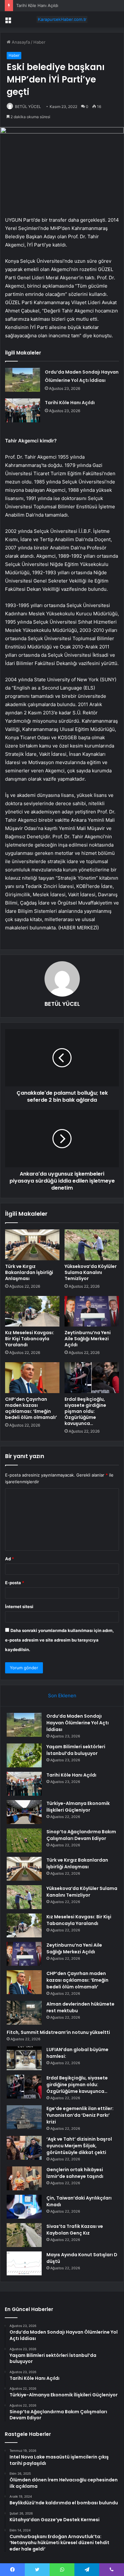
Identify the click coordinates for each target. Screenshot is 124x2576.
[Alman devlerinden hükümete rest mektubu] (24, 2013)
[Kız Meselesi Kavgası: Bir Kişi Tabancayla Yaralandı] (32, 1311)
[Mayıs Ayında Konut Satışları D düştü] (24, 2263)
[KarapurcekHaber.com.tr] (62, 19)
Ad (10, 1559)
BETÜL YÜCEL (28, 107)
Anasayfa (20, 42)
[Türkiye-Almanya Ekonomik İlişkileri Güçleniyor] (24, 1812)
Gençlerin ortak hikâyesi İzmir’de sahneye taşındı (75, 2173)
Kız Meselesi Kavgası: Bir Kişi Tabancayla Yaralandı (30, 1339)
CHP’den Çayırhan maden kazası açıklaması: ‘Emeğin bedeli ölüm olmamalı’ (31, 1408)
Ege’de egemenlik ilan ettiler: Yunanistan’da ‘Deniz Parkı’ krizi (80, 2115)
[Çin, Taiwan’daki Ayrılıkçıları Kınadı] (24, 2207)
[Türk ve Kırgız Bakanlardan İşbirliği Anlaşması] (32, 1245)
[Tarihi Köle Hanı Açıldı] (23, 410)
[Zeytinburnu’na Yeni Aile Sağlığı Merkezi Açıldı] (92, 1311)
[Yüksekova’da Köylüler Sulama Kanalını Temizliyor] (92, 1245)
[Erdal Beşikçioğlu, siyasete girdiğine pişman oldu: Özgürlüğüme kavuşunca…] (92, 1377)
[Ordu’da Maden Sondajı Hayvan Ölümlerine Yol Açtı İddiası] (23, 380)
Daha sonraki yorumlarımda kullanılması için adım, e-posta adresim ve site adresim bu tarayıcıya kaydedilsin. (59, 1640)
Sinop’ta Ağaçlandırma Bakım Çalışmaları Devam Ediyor (81, 1835)
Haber (39, 42)
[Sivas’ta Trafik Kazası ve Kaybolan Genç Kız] (24, 2235)
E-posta (15, 1583)
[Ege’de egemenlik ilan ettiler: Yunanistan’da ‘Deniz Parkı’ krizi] (24, 2117)
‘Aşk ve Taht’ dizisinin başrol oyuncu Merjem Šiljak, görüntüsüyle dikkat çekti (79, 2146)
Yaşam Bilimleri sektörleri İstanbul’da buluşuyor (76, 1750)
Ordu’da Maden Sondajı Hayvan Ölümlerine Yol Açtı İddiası (78, 1723)
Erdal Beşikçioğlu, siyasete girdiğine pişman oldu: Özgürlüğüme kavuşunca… (85, 1411)
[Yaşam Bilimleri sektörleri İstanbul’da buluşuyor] (24, 1755)
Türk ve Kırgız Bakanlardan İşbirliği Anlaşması (29, 1272)
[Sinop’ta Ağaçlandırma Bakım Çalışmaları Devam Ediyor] (24, 1840)
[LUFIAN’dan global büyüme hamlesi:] (24, 2058)
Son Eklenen (62, 1696)
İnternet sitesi (19, 1606)
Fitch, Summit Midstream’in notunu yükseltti (58, 2032)
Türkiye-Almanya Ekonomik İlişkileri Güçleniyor (78, 1807)
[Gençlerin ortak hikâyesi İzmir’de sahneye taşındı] (24, 2178)
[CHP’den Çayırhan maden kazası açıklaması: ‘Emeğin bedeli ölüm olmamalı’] (32, 1377)
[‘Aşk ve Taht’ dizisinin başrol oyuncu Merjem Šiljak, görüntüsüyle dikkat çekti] (24, 2148)
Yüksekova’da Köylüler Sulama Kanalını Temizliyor (91, 1272)
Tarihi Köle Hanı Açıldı (37, 5)
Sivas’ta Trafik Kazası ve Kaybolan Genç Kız (75, 2230)
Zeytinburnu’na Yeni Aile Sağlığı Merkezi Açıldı (88, 1339)
